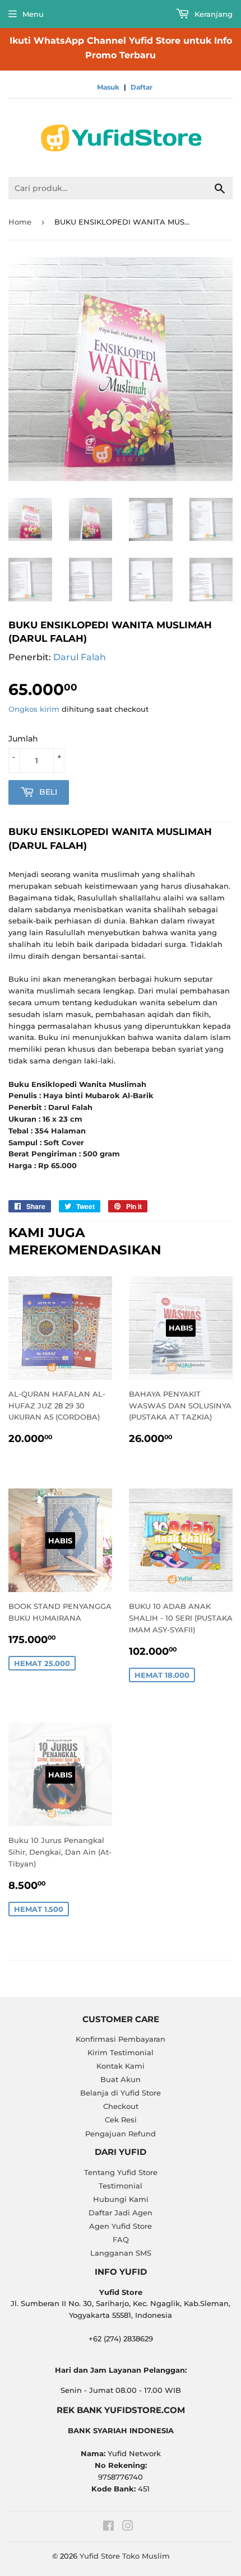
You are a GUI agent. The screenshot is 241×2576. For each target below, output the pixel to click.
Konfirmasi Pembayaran (121, 2039)
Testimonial (121, 2186)
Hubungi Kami (121, 2199)
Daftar (142, 87)
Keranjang (212, 14)
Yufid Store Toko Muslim (125, 2556)
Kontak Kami (121, 2066)
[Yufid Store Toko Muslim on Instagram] (128, 2527)
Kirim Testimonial (121, 2052)
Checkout (121, 2106)
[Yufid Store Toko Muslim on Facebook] (108, 2527)
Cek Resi (121, 2120)
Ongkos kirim (34, 709)
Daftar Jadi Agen (121, 2213)
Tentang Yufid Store (121, 2172)
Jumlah (23, 739)
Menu (33, 14)
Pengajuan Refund (121, 2134)
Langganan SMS (121, 2253)
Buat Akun (121, 2079)
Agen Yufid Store (121, 2226)
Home (20, 222)
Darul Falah (80, 657)
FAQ (121, 2239)
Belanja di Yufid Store (121, 2093)
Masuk (108, 87)
